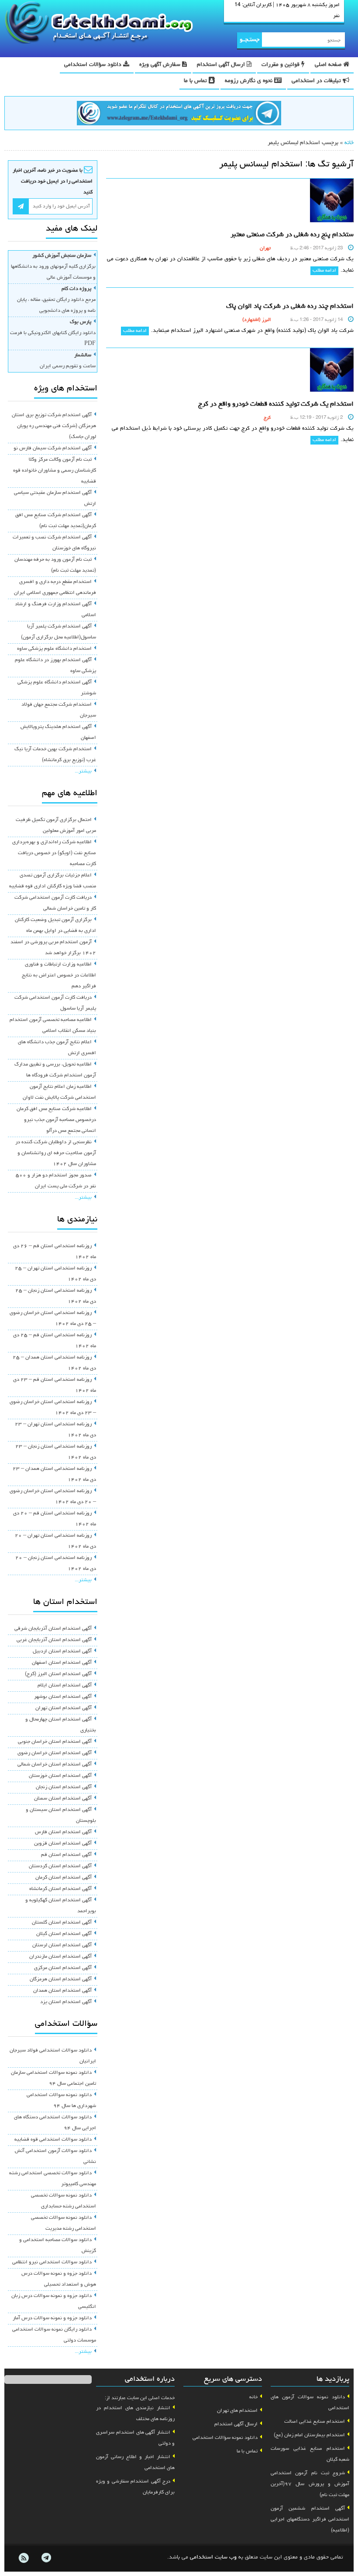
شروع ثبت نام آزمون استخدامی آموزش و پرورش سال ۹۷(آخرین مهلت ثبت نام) (310, 2484)
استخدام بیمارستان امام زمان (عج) (309, 2435)
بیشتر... (83, 772)
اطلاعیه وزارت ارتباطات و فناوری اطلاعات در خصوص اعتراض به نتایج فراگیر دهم (59, 976)
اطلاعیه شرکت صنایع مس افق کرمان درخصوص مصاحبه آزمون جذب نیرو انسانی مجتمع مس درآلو (56, 1120)
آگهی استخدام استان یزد (66, 2002)
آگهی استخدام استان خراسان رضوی (55, 1753)
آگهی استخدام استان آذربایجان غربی (54, 1640)
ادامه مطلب (324, 271)
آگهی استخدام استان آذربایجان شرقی (53, 1629)
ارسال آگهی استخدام (222, 65)
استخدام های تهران (237, 2411)
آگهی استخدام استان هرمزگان (61, 1979)
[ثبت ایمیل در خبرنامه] (21, 206)
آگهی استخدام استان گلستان (62, 1923)
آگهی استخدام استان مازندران (60, 1957)
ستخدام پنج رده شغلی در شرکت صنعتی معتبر (292, 235)
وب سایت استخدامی (213, 2557)
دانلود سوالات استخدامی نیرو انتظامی (52, 2262)
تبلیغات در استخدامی (317, 81)
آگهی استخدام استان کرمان (64, 1878)
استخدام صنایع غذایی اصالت (315, 2422)
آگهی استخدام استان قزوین (63, 1844)
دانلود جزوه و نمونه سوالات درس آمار (52, 2318)
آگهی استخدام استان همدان (62, 1991)
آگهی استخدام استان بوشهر (63, 1697)
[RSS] (24, 2558)
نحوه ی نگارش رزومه (250, 81)
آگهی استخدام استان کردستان (60, 1866)
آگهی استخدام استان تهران (64, 1708)
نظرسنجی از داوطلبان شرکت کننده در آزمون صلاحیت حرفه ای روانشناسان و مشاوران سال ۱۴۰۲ (56, 1153)
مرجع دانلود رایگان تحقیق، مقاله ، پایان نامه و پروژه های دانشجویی (56, 300)
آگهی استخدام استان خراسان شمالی (55, 1765)
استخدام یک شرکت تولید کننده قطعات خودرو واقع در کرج (276, 404)
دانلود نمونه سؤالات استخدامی (225, 2438)
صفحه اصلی (329, 65)
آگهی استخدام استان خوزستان (60, 1776)
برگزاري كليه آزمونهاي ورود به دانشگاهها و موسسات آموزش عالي (53, 267)
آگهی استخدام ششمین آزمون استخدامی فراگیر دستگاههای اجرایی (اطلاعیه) (310, 2520)
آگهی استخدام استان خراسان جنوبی (55, 1742)
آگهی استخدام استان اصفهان (62, 1663)
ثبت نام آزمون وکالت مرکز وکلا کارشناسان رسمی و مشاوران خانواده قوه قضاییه (55, 471)
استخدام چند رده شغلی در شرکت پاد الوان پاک (290, 307)
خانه (349, 143)
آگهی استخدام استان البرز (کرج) (58, 1674)
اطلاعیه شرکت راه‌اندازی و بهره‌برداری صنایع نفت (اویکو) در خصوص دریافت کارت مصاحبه (54, 853)
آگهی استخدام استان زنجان (64, 1787)
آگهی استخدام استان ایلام (65, 1686)
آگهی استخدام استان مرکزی (63, 1968)
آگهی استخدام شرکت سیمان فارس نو (53, 448)
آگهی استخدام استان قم (66, 1855)
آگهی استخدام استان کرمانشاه (60, 1889)
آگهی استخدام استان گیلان (64, 1934)
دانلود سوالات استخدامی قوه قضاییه (53, 2140)
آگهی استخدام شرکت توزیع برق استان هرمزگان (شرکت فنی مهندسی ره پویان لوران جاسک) (54, 426)
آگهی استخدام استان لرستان (62, 1945)
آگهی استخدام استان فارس (63, 1832)
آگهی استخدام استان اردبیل (62, 1652)
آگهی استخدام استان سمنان (63, 1799)
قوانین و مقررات (281, 65)
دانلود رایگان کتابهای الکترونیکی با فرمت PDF (53, 333)
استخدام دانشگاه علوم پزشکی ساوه (54, 649)
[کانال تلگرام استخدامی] (179, 114)
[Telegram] (46, 2558)
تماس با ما (196, 81)
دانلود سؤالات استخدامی (94, 65)
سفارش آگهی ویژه (161, 65)
